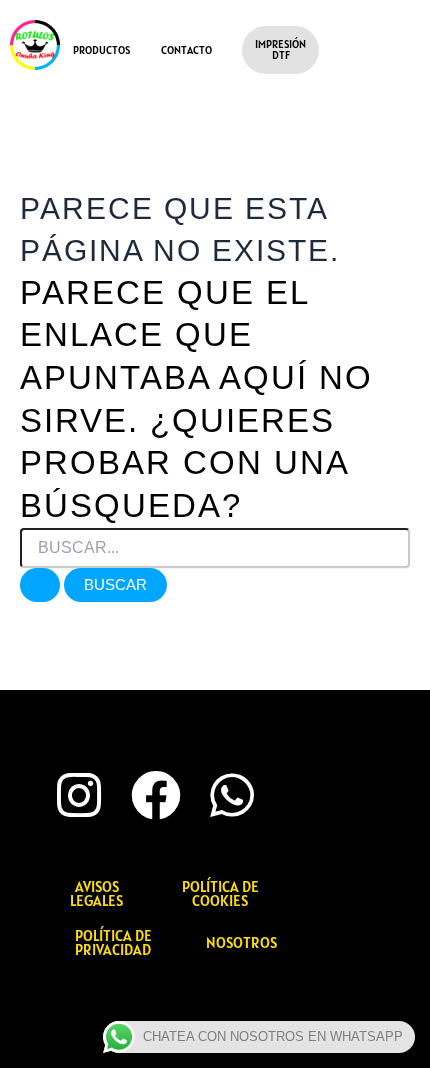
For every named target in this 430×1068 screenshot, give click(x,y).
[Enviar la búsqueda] (40, 585)
